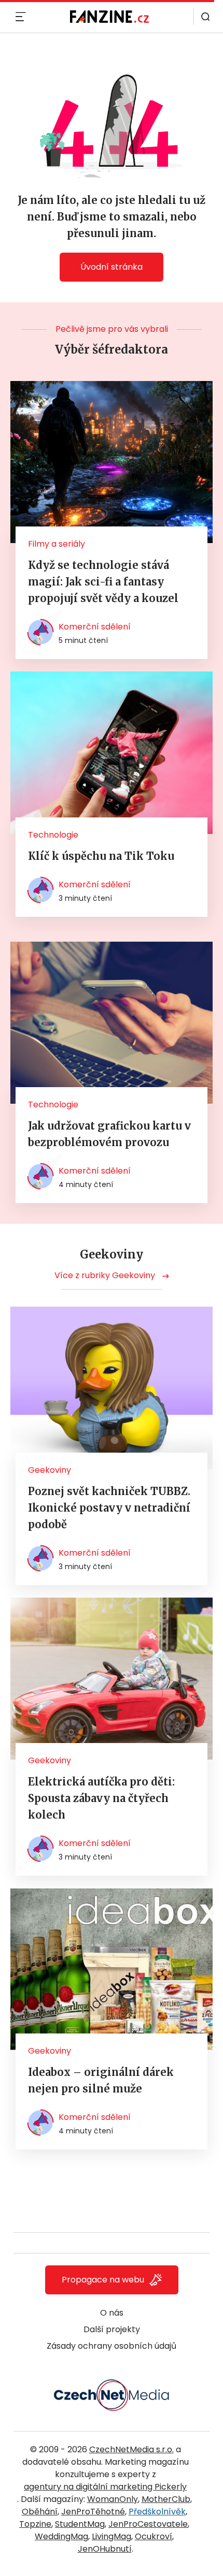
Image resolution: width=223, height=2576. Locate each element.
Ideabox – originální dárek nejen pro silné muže (101, 2080)
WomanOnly (113, 2499)
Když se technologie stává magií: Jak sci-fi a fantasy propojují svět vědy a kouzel (103, 582)
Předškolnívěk (157, 2512)
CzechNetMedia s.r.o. (131, 2449)
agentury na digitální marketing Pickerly (105, 2487)
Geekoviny (50, 1470)
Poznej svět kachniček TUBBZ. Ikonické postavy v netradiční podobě (109, 1508)
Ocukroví (154, 2536)
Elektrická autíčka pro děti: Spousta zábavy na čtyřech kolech (101, 1798)
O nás (112, 2313)
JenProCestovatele (148, 2524)
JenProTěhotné (93, 2512)
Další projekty (112, 2329)
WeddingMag (61, 2536)
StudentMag (80, 2524)
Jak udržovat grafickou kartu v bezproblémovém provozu (109, 1134)
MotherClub (166, 2499)
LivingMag (112, 2536)
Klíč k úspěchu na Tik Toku (101, 856)
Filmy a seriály (57, 544)
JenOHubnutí (105, 2549)
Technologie (53, 835)
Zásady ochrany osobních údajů (112, 2346)
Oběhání (40, 2512)
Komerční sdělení (95, 627)
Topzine (35, 2524)
